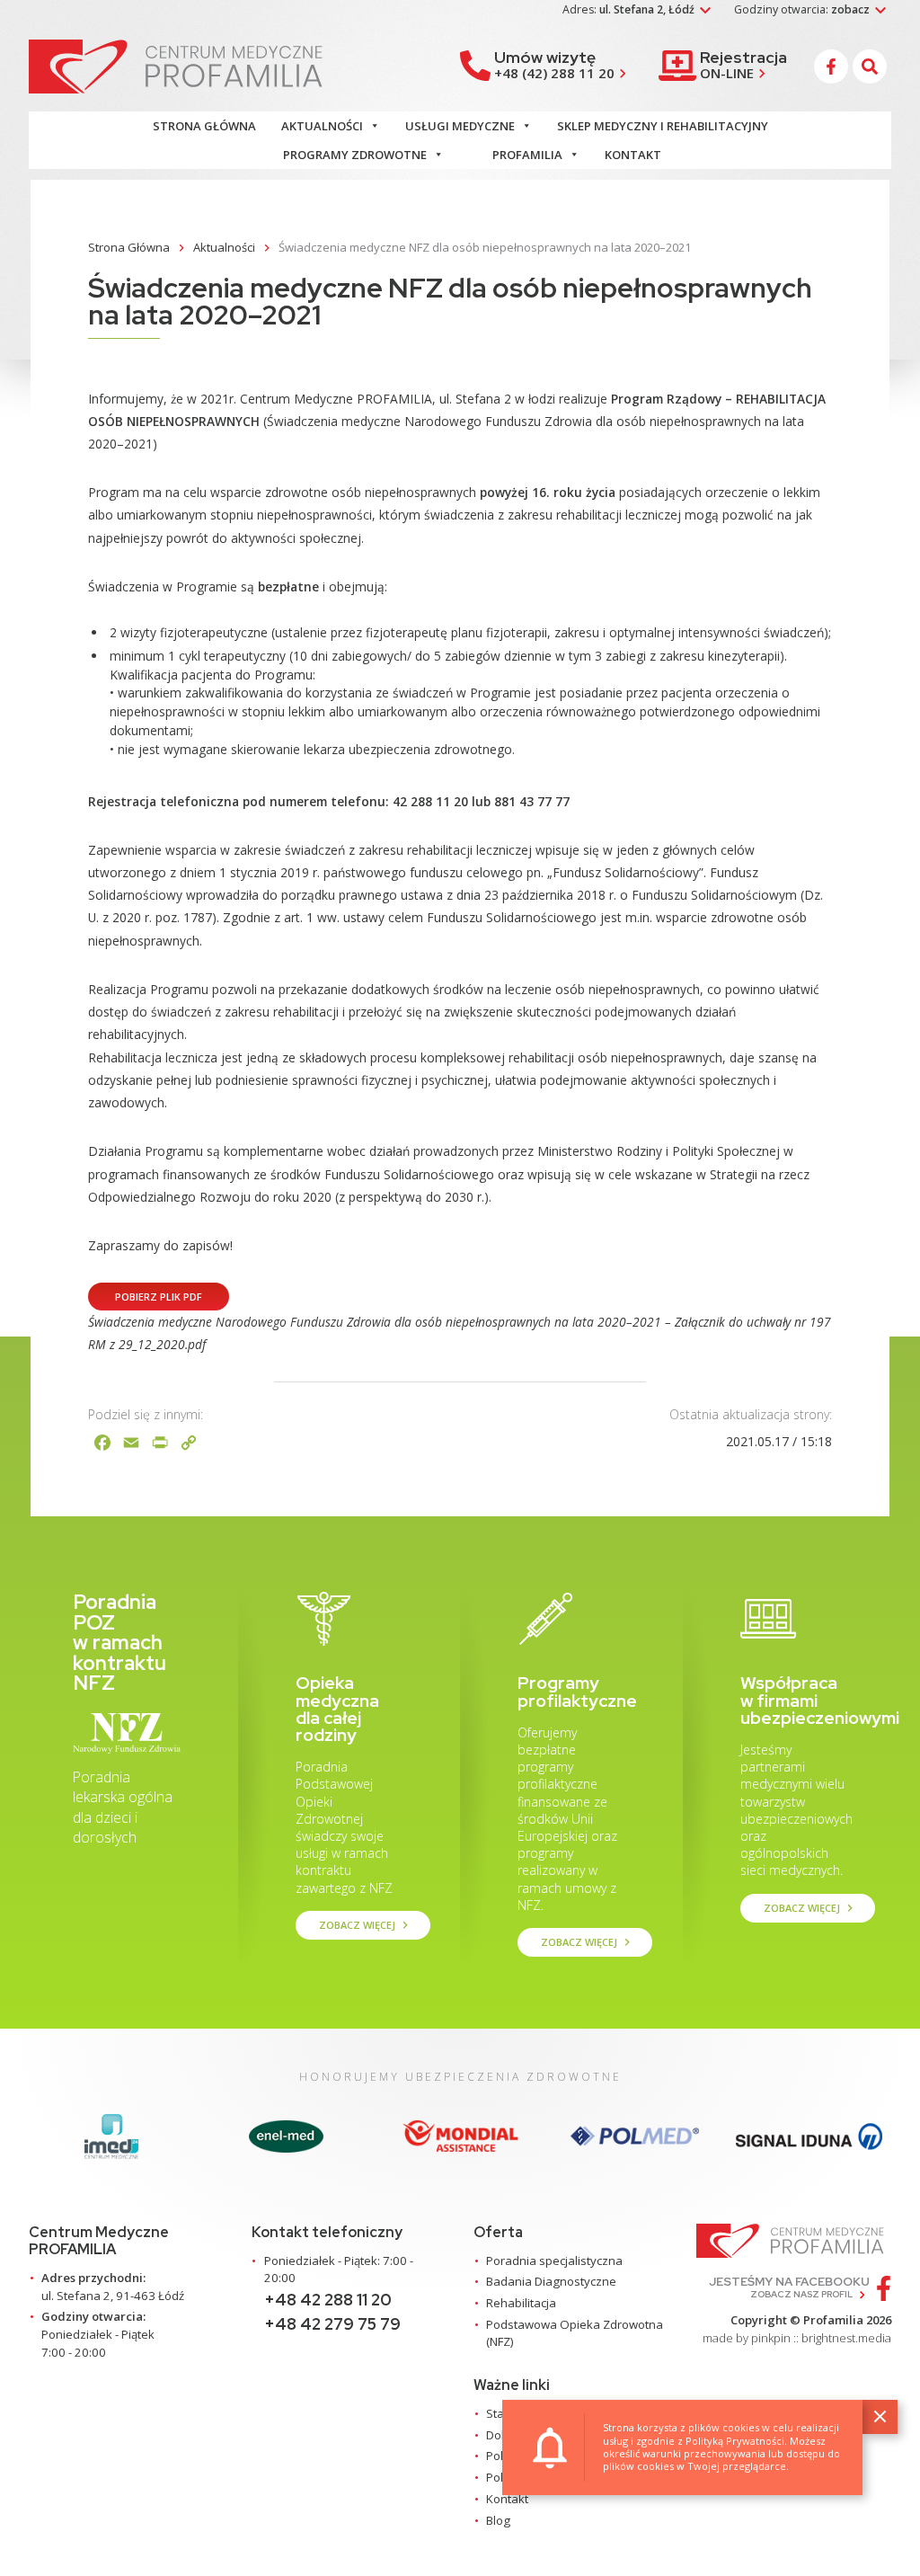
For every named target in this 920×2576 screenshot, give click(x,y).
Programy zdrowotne (355, 155)
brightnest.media (846, 2338)
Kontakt (633, 155)
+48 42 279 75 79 (332, 2324)
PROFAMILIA (527, 155)
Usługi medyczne (460, 126)
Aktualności (322, 126)
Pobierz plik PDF (159, 1297)
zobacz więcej (366, 1925)
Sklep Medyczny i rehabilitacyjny (663, 126)
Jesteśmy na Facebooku (789, 2287)
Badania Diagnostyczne (551, 2281)
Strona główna (204, 126)
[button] (872, 67)
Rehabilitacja (521, 2303)
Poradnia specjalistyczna (554, 2261)
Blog (498, 2520)
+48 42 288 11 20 (328, 2300)
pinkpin (771, 2338)
